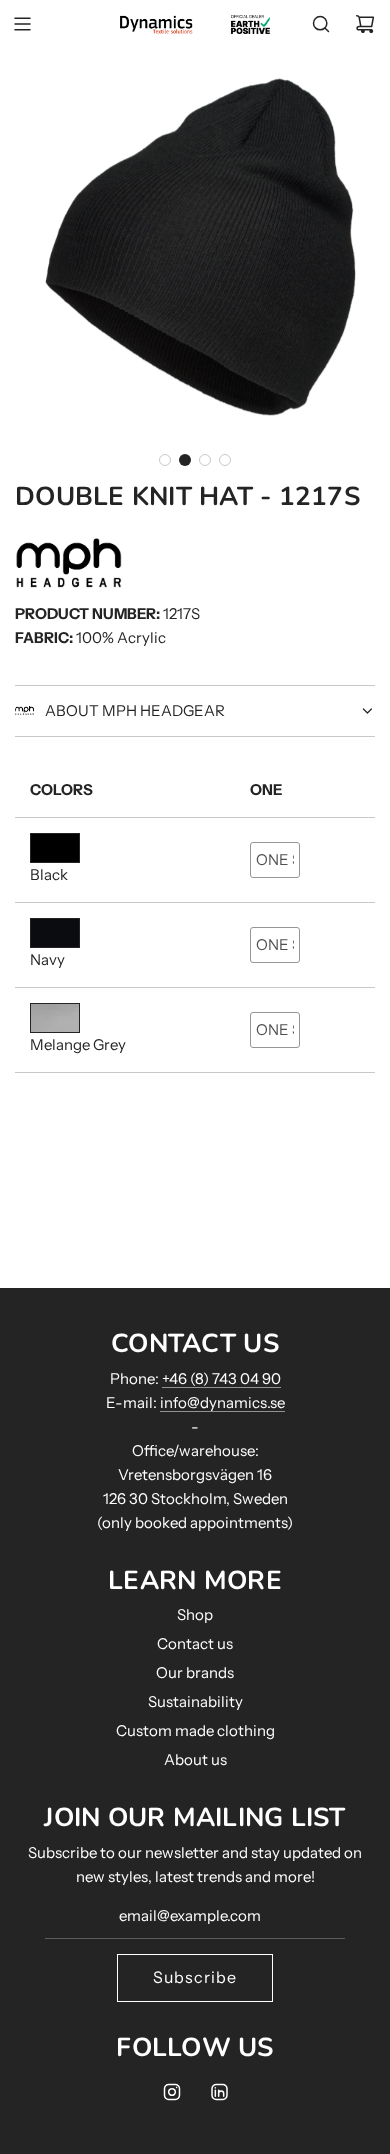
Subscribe (195, 1977)
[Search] (321, 24)
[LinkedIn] (219, 2092)
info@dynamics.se (222, 1402)
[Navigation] (22, 24)
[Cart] (365, 24)
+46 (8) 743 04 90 (221, 1378)
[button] (165, 460)
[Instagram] (172, 2092)
